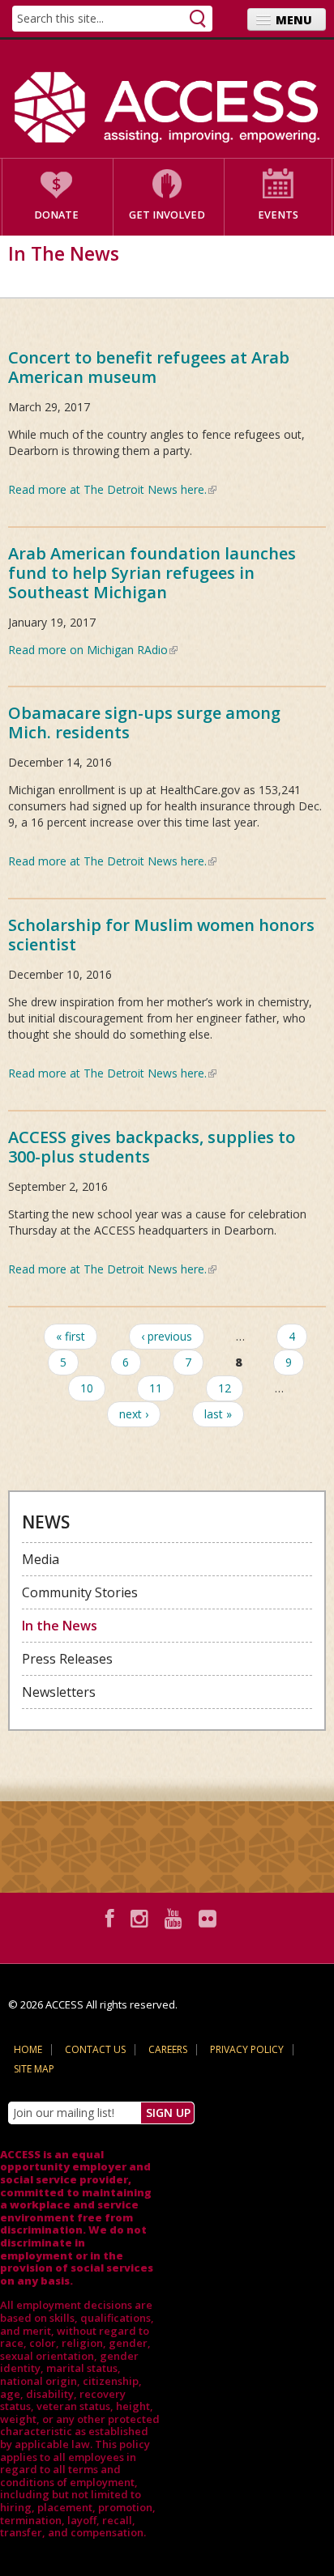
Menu (294, 20)
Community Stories (80, 1592)
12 (225, 1388)
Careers (168, 2049)
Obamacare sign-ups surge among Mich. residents (144, 723)
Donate (56, 215)
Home (28, 2049)
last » (218, 1414)
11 (156, 1388)
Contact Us (95, 2049)
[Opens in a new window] (112, 1918)
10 (87, 1388)
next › (134, 1414)
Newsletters (59, 1692)
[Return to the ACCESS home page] (167, 107)
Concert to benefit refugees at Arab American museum (149, 367)
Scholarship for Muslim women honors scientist (161, 935)
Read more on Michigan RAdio (93, 650)
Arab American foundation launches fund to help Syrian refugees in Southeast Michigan (152, 573)
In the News (60, 1626)
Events (278, 215)
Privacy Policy (247, 2049)
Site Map (34, 2069)
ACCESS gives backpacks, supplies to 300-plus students (152, 1147)
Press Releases (67, 1659)
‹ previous (167, 1336)
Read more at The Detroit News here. (112, 489)
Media (41, 1559)
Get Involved (167, 215)
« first (71, 1336)
